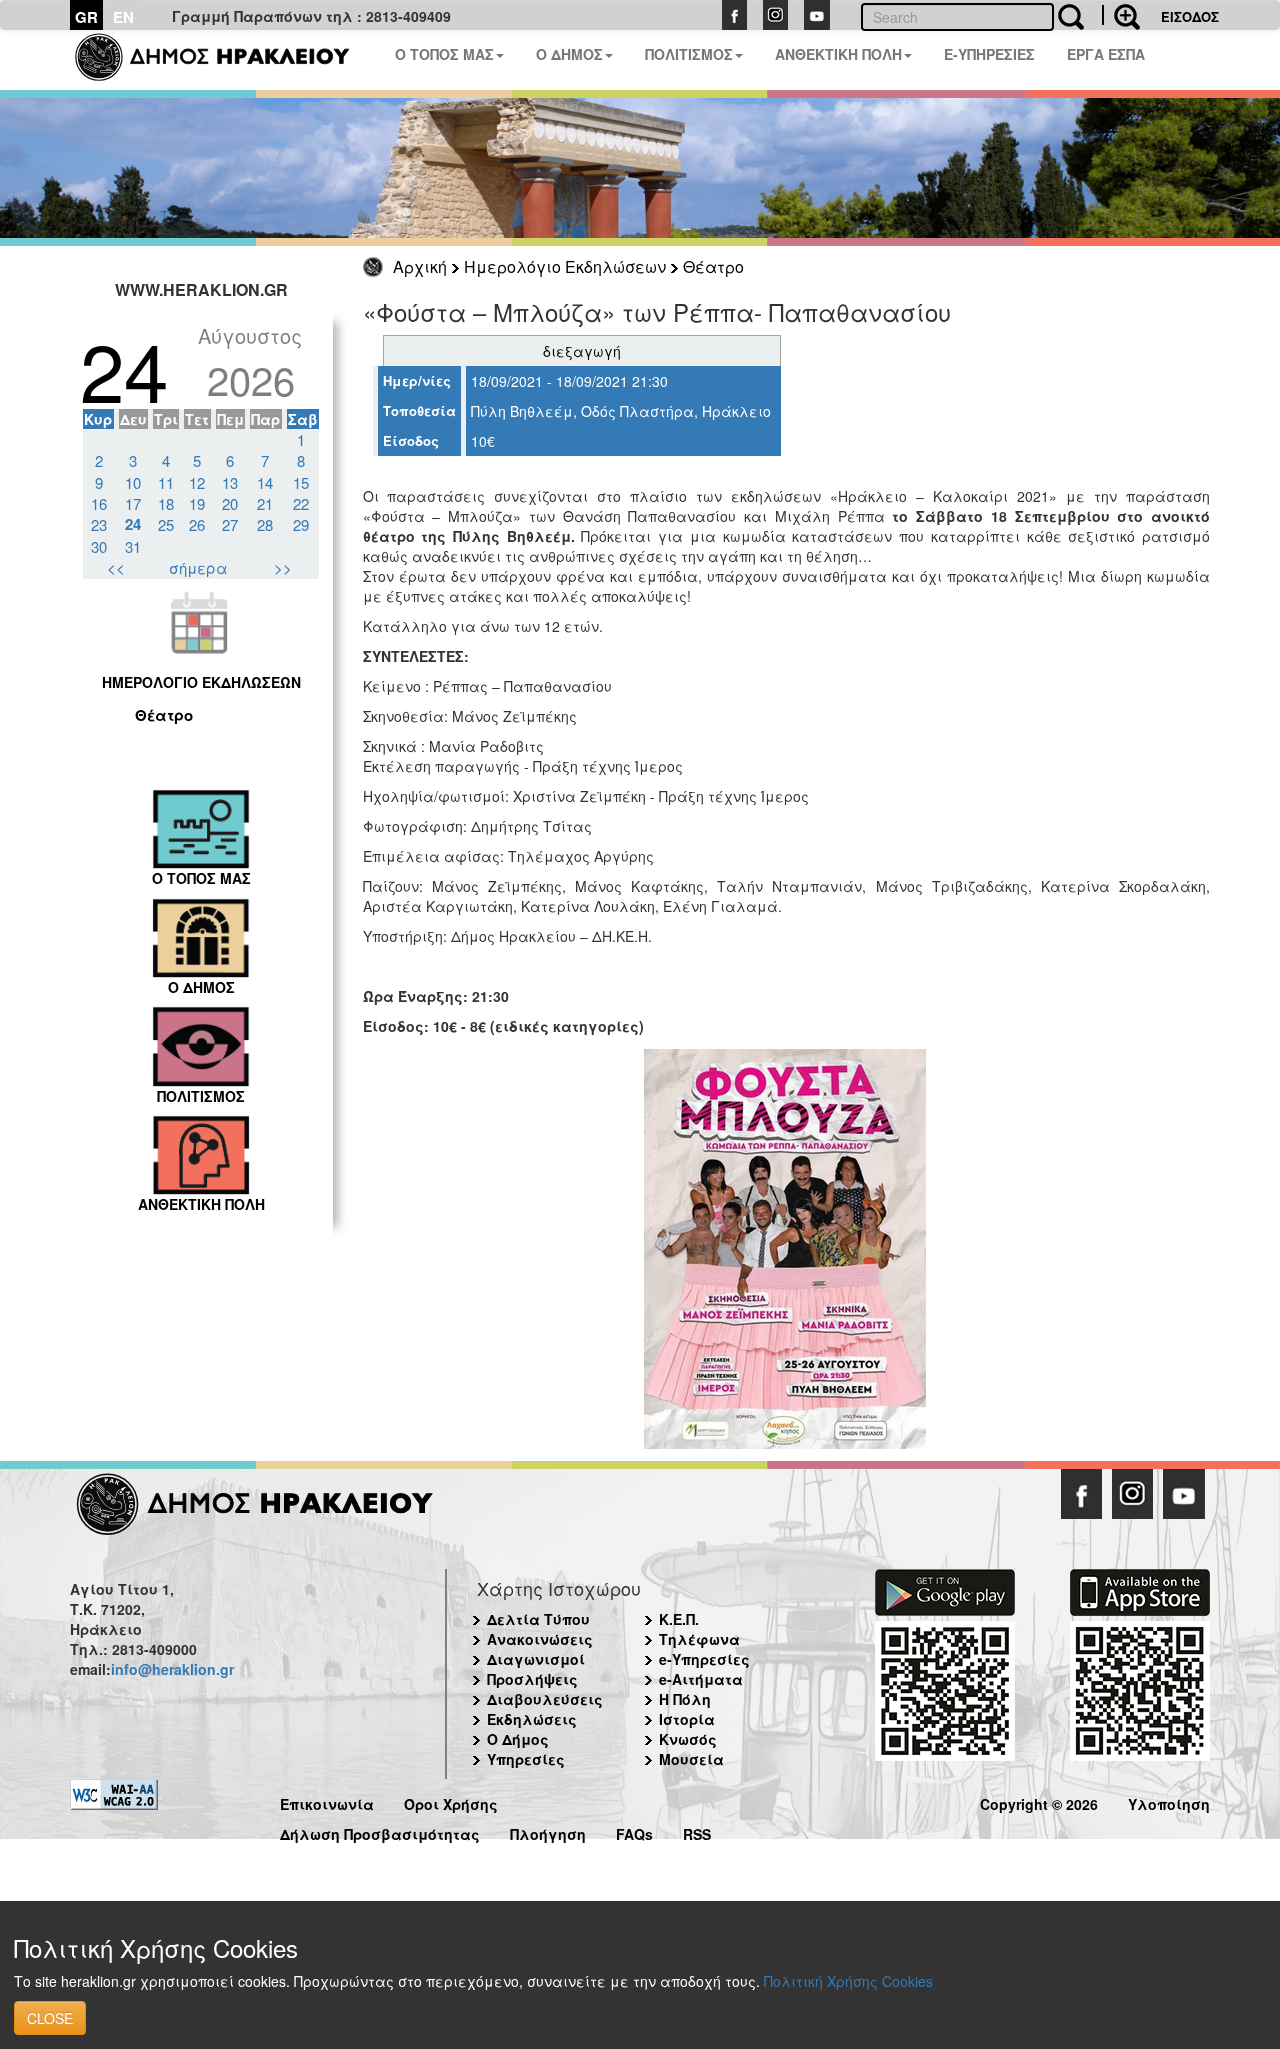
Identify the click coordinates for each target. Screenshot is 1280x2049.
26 (197, 524)
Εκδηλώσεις (532, 1719)
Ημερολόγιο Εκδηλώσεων (565, 266)
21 (265, 503)
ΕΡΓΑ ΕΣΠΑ (1106, 54)
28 (265, 524)
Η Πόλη (685, 1699)
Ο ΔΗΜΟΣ (569, 54)
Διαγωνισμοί (536, 1659)
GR (86, 17)
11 (166, 482)
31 (133, 546)
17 (133, 503)
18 (166, 503)
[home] (224, 60)
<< (116, 567)
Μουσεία (691, 1759)
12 (197, 482)
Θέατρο (713, 266)
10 (133, 482)
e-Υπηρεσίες (704, 1659)
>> (283, 567)
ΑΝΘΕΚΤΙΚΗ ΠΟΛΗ (838, 54)
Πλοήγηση (548, 1831)
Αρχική (420, 266)
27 (230, 524)
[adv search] (1121, 15)
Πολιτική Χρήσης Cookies (848, 1981)
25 (166, 524)
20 (230, 503)
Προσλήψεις (532, 1679)
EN (123, 17)
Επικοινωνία (327, 1801)
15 (301, 482)
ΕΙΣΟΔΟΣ (1190, 16)
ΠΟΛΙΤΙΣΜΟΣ (689, 54)
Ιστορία (687, 1719)
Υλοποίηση (1169, 1801)
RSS (697, 1831)
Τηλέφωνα (699, 1639)
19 (197, 503)
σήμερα (198, 567)
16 (99, 503)
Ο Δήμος (518, 1739)
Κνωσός (688, 1739)
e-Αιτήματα (701, 1679)
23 (99, 524)
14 (265, 482)
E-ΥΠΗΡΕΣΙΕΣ (989, 54)
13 (230, 482)
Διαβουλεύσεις (545, 1699)
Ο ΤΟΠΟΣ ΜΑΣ (444, 54)
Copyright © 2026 (1039, 1801)
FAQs (634, 1831)
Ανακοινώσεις (540, 1639)
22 (301, 503)
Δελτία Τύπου (538, 1619)
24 (133, 524)
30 (99, 546)
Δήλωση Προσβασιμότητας (380, 1831)
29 (301, 524)
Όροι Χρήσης (451, 1801)
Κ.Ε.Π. (679, 1619)
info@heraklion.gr (172, 1669)
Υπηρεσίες (526, 1759)
